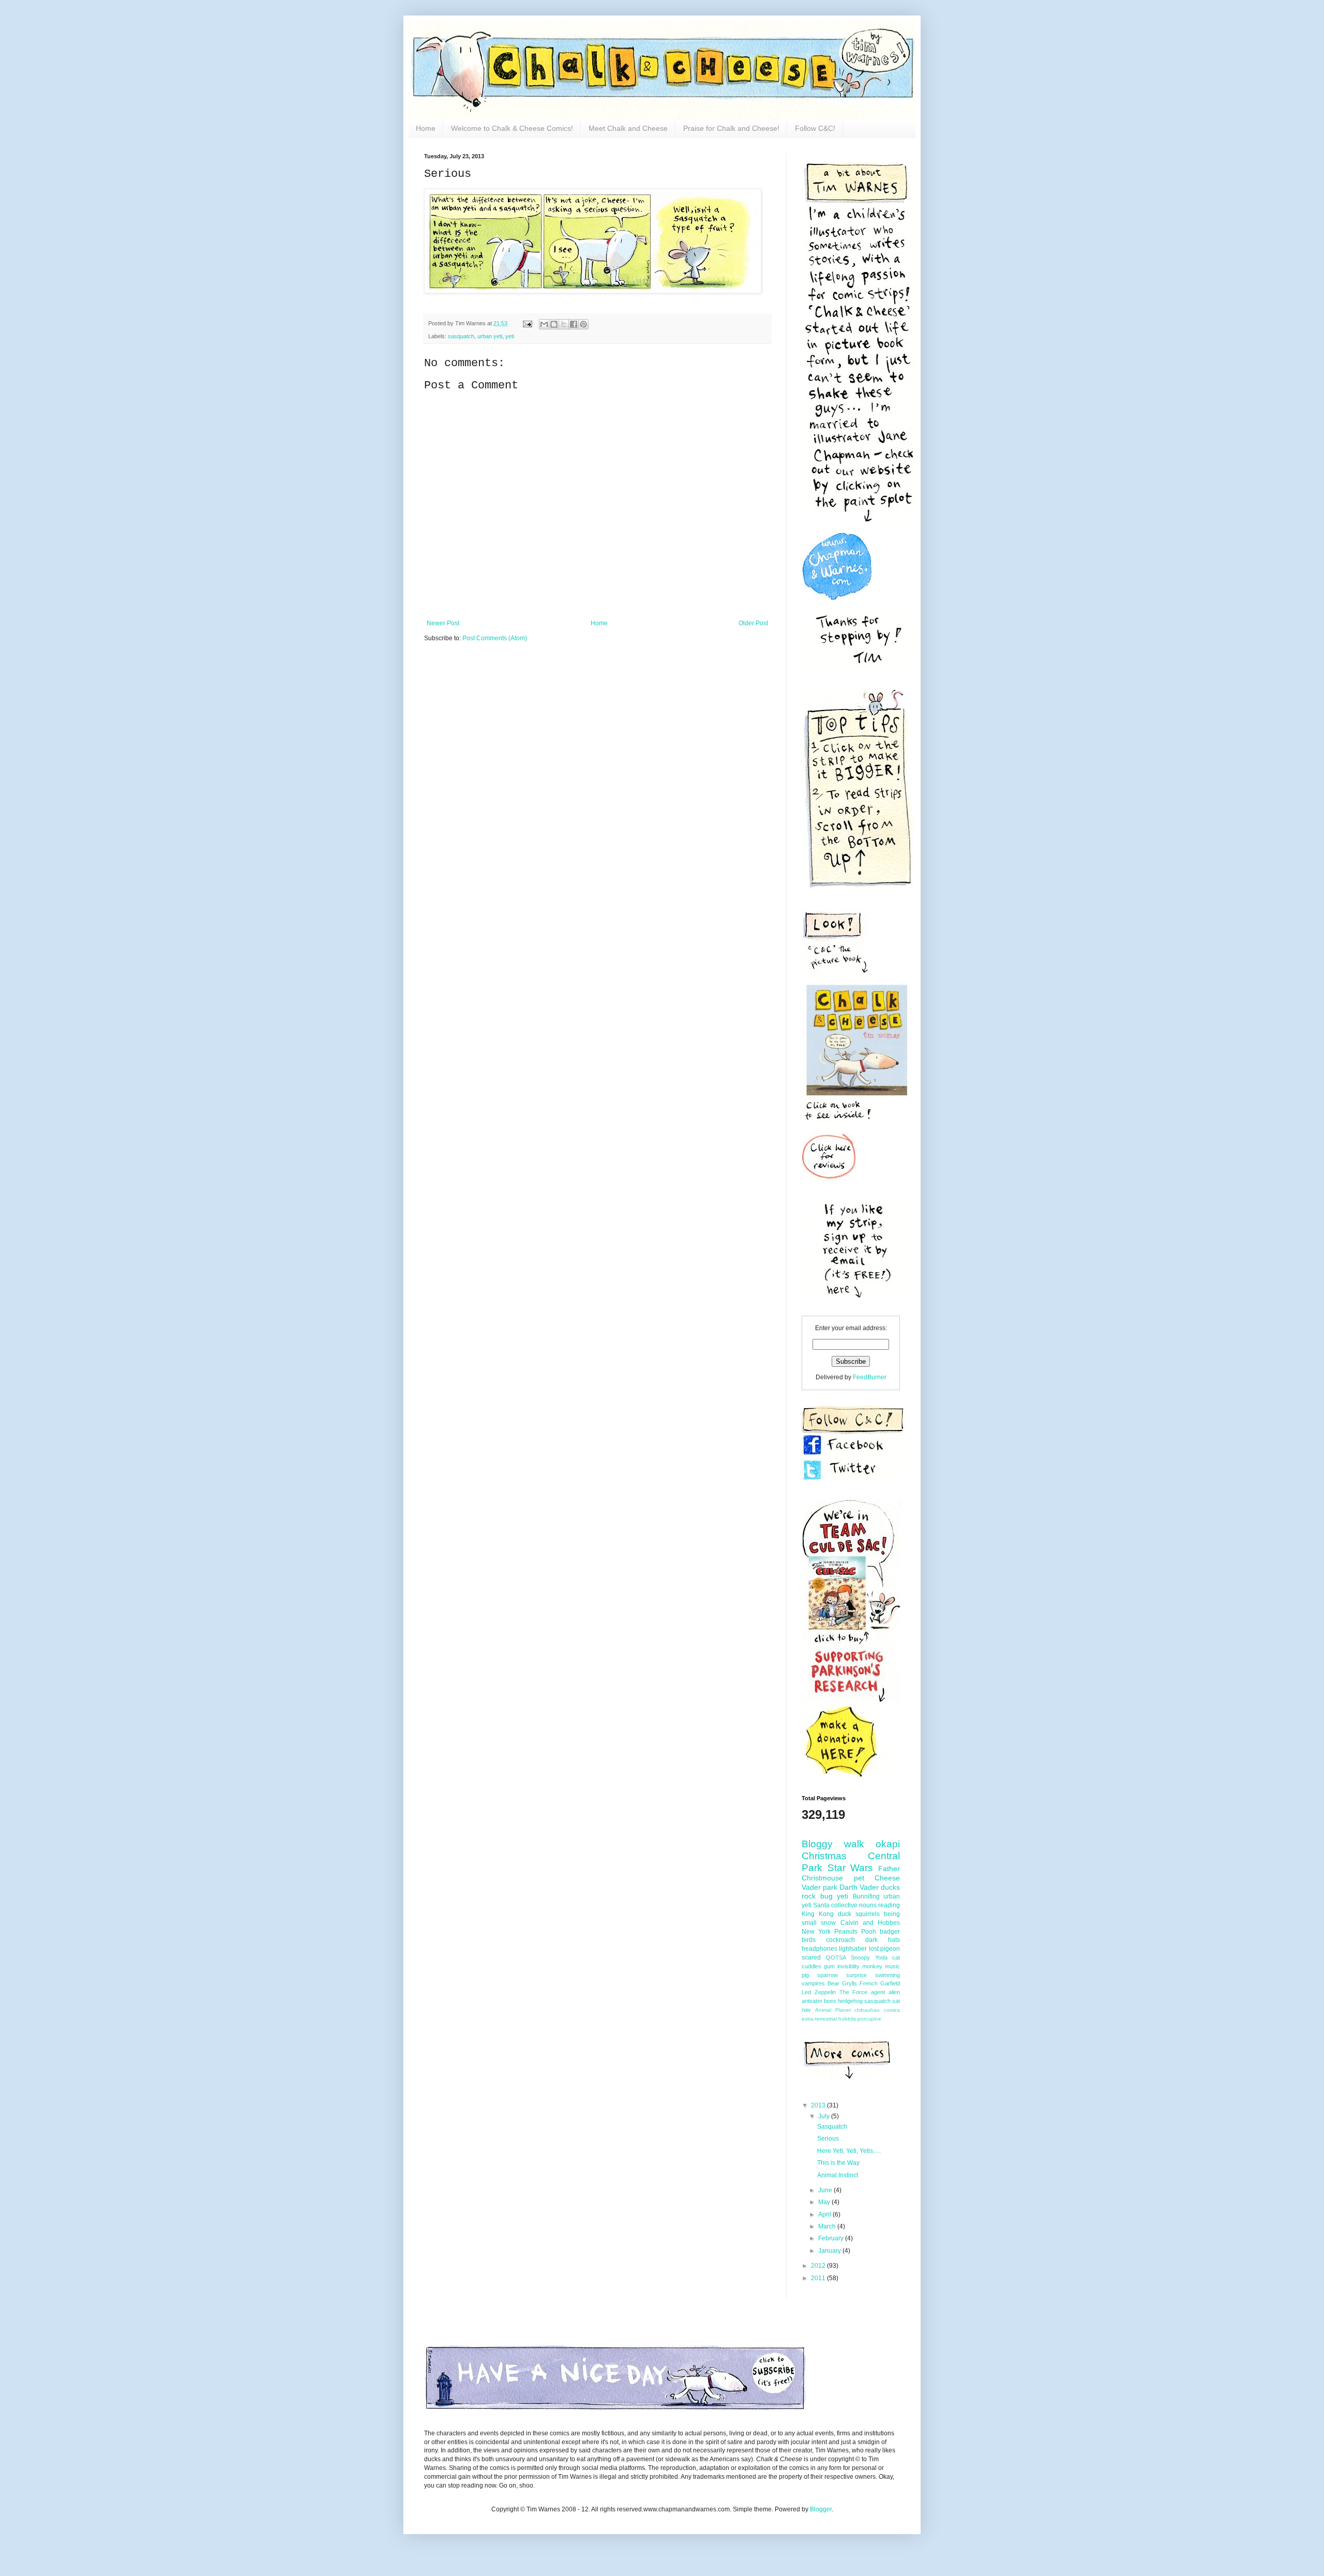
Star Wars (851, 1868)
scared (811, 1957)
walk (854, 1844)
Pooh (869, 1932)
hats (894, 1940)
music (892, 1966)
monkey (872, 1966)
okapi (888, 1844)
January (830, 2251)
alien (894, 1992)
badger (890, 1932)
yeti (510, 336)
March (828, 2226)
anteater (812, 2001)
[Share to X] (564, 324)
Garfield (890, 1983)
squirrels (868, 1914)
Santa (821, 1905)
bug (826, 1896)
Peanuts (846, 1932)
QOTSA (836, 1957)
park (830, 1887)
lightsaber (853, 1949)
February (832, 2238)
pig (805, 1975)
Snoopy (860, 1957)
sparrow (827, 1975)
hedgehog (850, 2001)
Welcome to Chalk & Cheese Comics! (512, 128)
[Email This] (544, 324)
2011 (819, 2278)
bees (830, 2001)
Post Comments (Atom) (495, 638)
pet (859, 1878)
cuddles (811, 1966)
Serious (828, 2138)
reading (889, 1905)
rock (809, 1896)
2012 (819, 2266)
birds (809, 1940)
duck (845, 1914)
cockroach (840, 1940)
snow (828, 1923)
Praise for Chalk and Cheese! (731, 128)
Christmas (824, 1856)
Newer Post (443, 623)
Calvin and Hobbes (870, 1923)
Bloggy (817, 1844)
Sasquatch (832, 2127)
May (825, 2202)
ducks (890, 1887)
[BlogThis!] (554, 324)
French (869, 1983)
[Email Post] (527, 323)
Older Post (753, 623)
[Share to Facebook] (574, 324)
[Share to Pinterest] (583, 324)
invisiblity (848, 1966)
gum (829, 1966)
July (825, 2116)
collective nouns (854, 1905)
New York (816, 1932)
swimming (887, 1975)
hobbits (847, 2019)
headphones (819, 1949)
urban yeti (490, 336)
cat (896, 1957)
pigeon (890, 1949)
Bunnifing (866, 1896)
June (826, 2190)
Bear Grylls (842, 1983)
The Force (854, 1992)
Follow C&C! (815, 128)
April (825, 2215)
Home (426, 128)
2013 (819, 2105)
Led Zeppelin (819, 1992)
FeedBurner (870, 1377)
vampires (813, 1983)
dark (871, 1940)
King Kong (818, 1914)
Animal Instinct (838, 2175)
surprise (856, 1975)
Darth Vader (859, 1887)
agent (878, 1992)
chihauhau (867, 2010)
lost (874, 1949)
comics (892, 2010)
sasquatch (461, 336)
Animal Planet (833, 2010)
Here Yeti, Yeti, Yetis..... (849, 2151)
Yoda (881, 1957)
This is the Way (838, 2163)
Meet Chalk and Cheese (628, 128)
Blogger (821, 2509)
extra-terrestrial (819, 2019)
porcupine (869, 2019)
